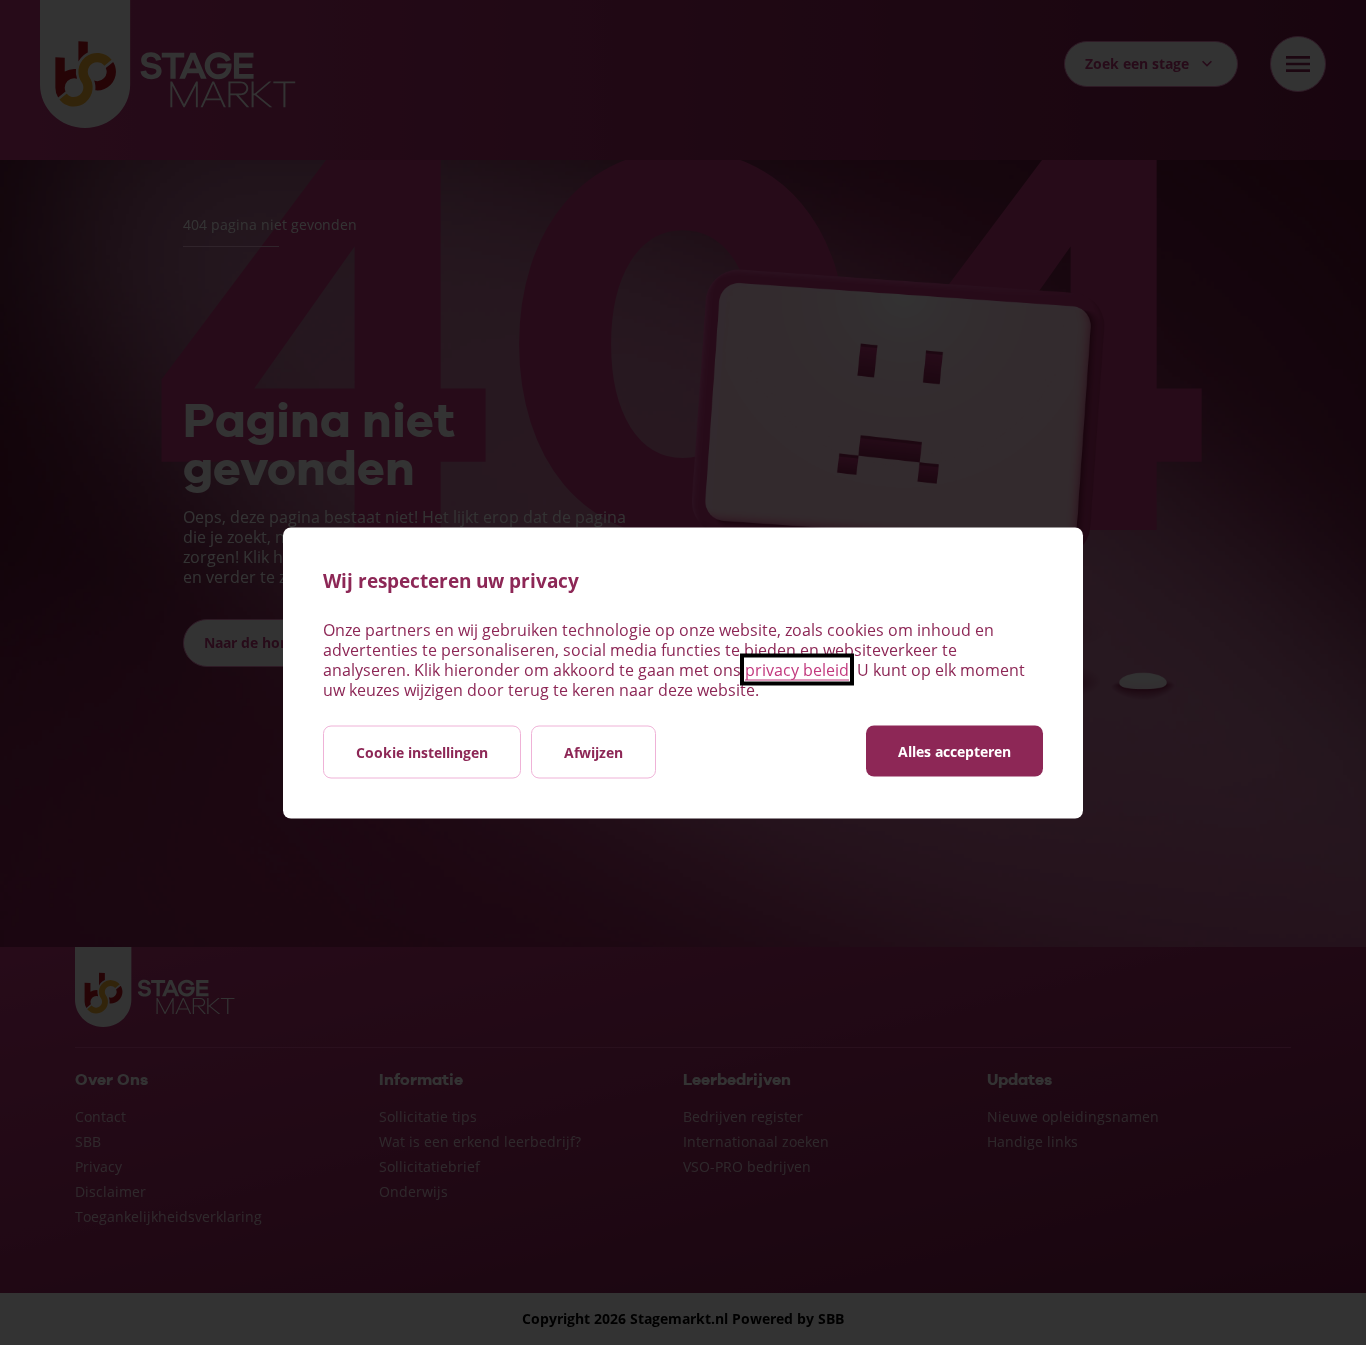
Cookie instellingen (422, 751)
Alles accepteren (954, 750)
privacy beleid (797, 669)
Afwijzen (593, 751)
